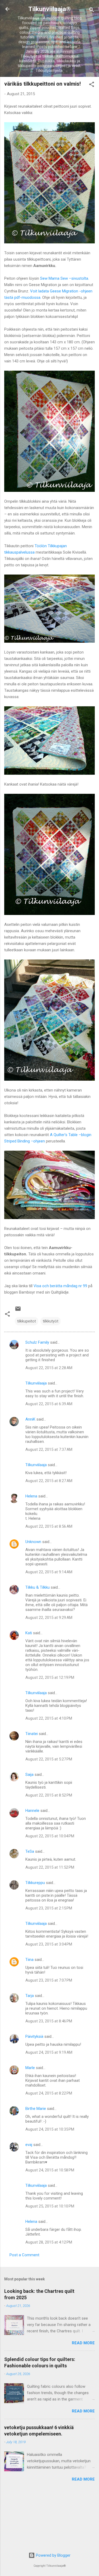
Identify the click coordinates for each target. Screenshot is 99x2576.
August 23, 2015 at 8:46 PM (49, 2021)
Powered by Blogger (53, 2555)
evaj (29, 2145)
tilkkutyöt (51, 1321)
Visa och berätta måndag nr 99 (60, 1286)
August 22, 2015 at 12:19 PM (50, 1677)
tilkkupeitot (27, 1321)
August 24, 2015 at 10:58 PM (50, 2170)
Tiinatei (32, 1734)
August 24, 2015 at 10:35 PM (50, 2129)
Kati (29, 1633)
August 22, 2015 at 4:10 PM (49, 1718)
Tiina (29, 1960)
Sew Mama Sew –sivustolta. (65, 278)
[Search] (92, 11)
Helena (31, 1496)
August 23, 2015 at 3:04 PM (49, 1944)
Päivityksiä (34, 2036)
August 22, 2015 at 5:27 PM (49, 1759)
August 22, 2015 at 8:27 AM (49, 1481)
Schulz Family (37, 1342)
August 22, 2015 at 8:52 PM (49, 1795)
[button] (92, 85)
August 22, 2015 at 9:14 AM (49, 1572)
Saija (29, 1775)
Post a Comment (24, 2255)
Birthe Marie (36, 2109)
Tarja (30, 1996)
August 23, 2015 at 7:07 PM (49, 1980)
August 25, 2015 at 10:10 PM (50, 2206)
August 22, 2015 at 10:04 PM (50, 1836)
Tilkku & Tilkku (37, 1587)
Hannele (32, 1811)
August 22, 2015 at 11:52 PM (50, 1867)
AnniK (30, 1419)
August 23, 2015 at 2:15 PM (49, 1908)
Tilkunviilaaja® (49, 9)
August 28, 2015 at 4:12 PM (49, 2242)
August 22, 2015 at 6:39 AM (49, 1404)
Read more (83, 2343)
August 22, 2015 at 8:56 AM (49, 1526)
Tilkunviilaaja (36, 1383)
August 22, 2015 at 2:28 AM (49, 1368)
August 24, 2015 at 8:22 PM (49, 2093)
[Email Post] (18, 1311)
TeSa (30, 1851)
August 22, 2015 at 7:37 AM (49, 1449)
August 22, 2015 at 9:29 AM (49, 1618)
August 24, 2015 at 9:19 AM (49, 2052)
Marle (30, 2068)
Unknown (33, 1542)
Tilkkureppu (35, 1883)
